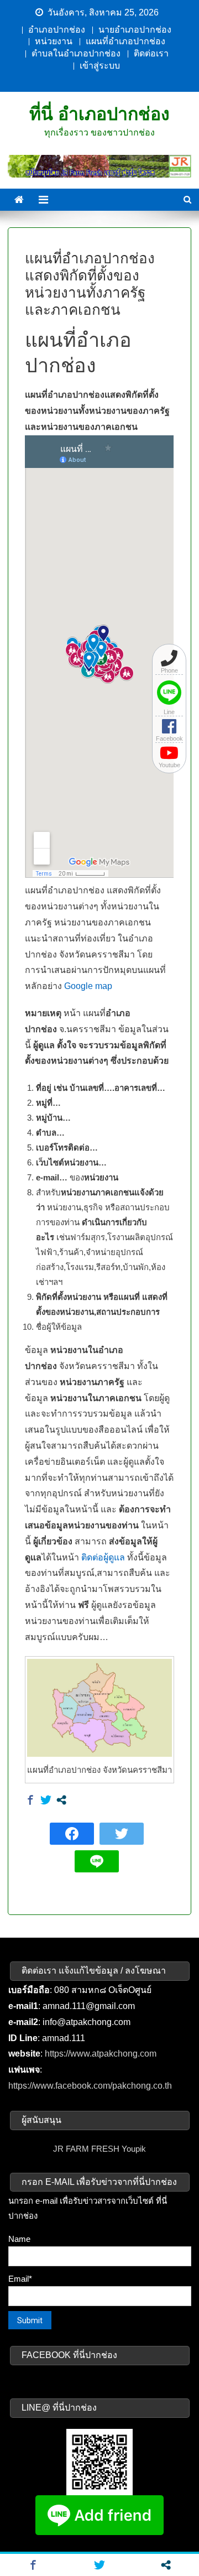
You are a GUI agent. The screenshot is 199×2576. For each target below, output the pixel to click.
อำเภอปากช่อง (57, 30)
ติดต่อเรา (151, 53)
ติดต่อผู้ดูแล (103, 1557)
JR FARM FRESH (86, 2149)
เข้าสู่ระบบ (100, 66)
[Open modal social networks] (61, 1800)
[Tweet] (46, 1800)
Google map (88, 986)
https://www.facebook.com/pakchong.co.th (90, 2086)
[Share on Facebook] (30, 1800)
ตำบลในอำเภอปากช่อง (76, 53)
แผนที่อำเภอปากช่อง (125, 41)
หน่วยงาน (54, 41)
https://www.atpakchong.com (101, 2054)
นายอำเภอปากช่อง (135, 30)
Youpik (134, 2149)
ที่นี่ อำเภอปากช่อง (99, 114)
